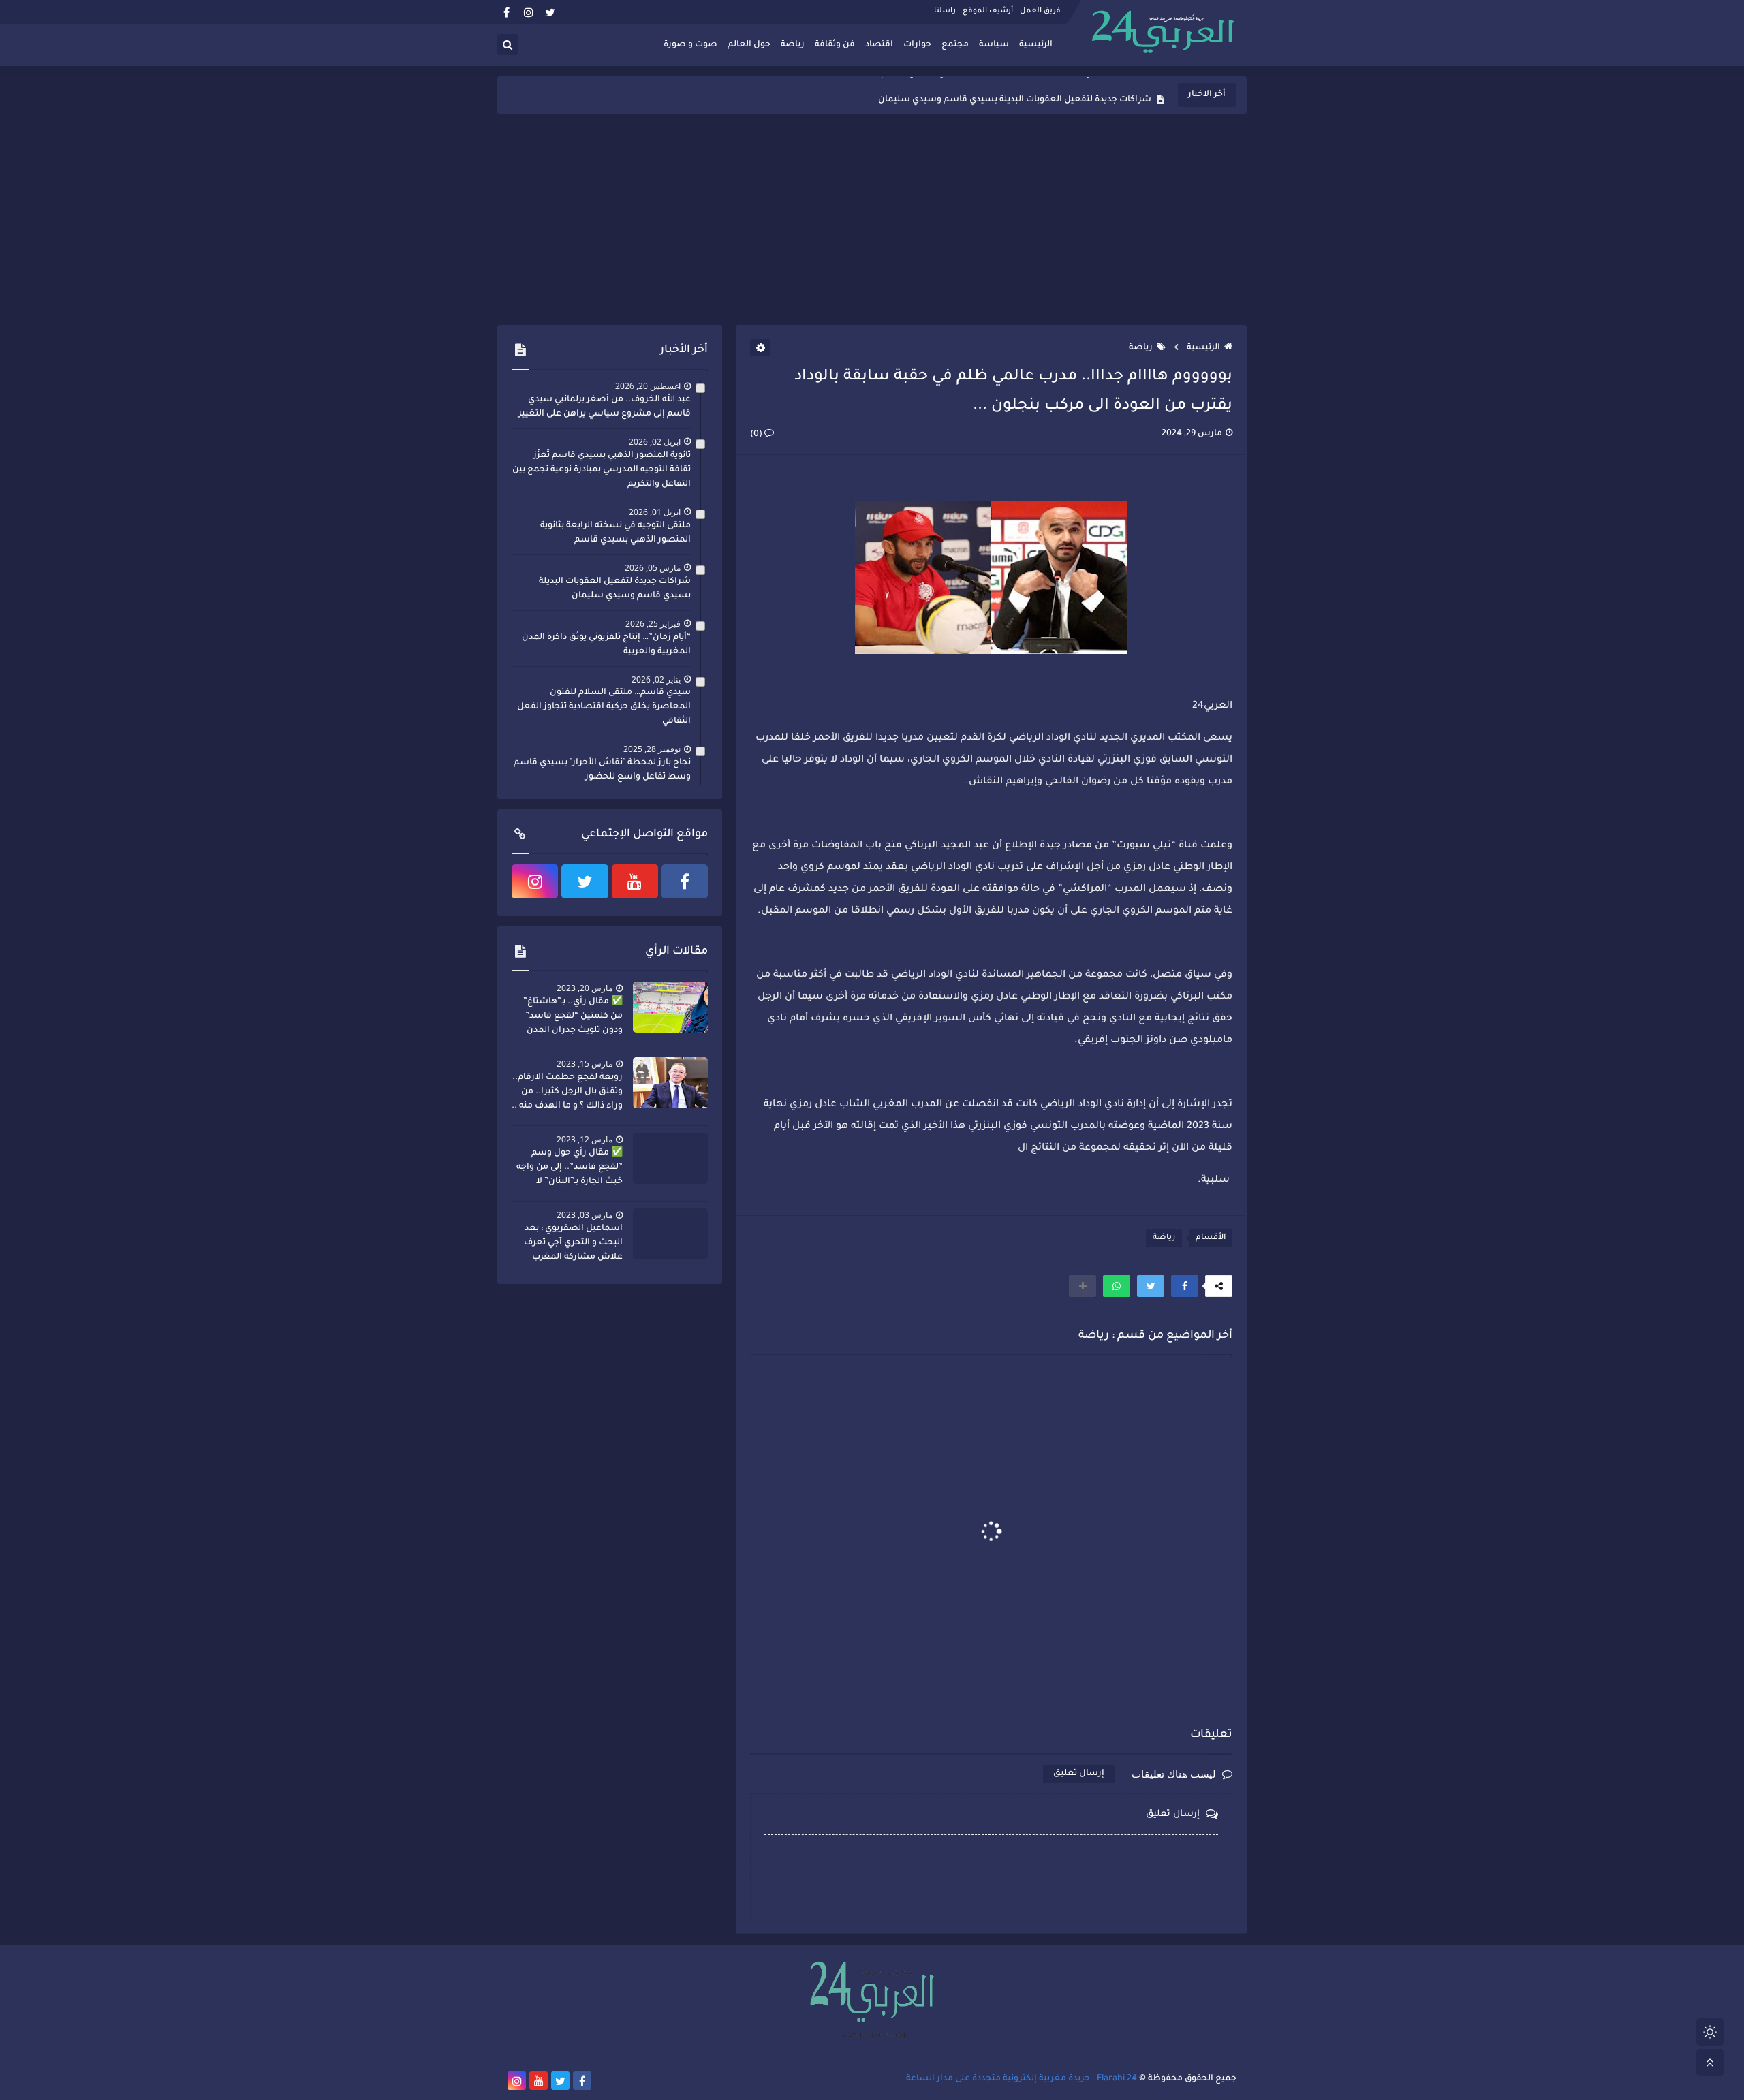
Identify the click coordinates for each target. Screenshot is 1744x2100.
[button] (1185, 1286)
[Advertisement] (872, 219)
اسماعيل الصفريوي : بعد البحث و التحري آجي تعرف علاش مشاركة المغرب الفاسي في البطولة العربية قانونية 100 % (571, 1244)
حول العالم (749, 45)
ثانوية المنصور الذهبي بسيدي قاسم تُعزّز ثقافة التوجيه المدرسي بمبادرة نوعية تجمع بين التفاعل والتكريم (602, 470)
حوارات (917, 45)
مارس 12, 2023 (585, 1139)
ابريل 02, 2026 (655, 442)
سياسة (994, 45)
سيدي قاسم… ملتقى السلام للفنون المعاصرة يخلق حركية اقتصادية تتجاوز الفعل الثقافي (604, 707)
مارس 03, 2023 (585, 1215)
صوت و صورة (690, 45)
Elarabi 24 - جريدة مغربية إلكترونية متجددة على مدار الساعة (1022, 2079)
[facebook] (507, 12)
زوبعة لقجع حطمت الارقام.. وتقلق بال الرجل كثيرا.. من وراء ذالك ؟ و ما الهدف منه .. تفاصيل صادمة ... (567, 1093)
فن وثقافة (835, 45)
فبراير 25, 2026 (653, 624)
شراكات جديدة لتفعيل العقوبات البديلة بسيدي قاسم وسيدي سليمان (1015, 95)
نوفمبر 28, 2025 (652, 749)
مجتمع (955, 45)
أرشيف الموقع (988, 11)
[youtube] (635, 881)
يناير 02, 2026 (656, 679)
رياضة (793, 45)
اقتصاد (879, 45)
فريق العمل (1040, 11)
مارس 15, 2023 (585, 1064)
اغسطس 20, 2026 (648, 386)
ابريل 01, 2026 (655, 512)
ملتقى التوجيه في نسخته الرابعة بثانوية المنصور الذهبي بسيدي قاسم (616, 533)
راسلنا (945, 11)
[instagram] (528, 12)
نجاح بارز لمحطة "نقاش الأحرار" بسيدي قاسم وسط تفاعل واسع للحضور (602, 770)
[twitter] (550, 12)
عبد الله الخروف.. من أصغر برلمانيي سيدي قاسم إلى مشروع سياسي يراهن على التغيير (605, 407)
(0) (757, 435)
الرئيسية (1036, 45)
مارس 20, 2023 (585, 988)
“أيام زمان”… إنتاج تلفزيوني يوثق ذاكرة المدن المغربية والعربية (606, 645)
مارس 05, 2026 (653, 568)
